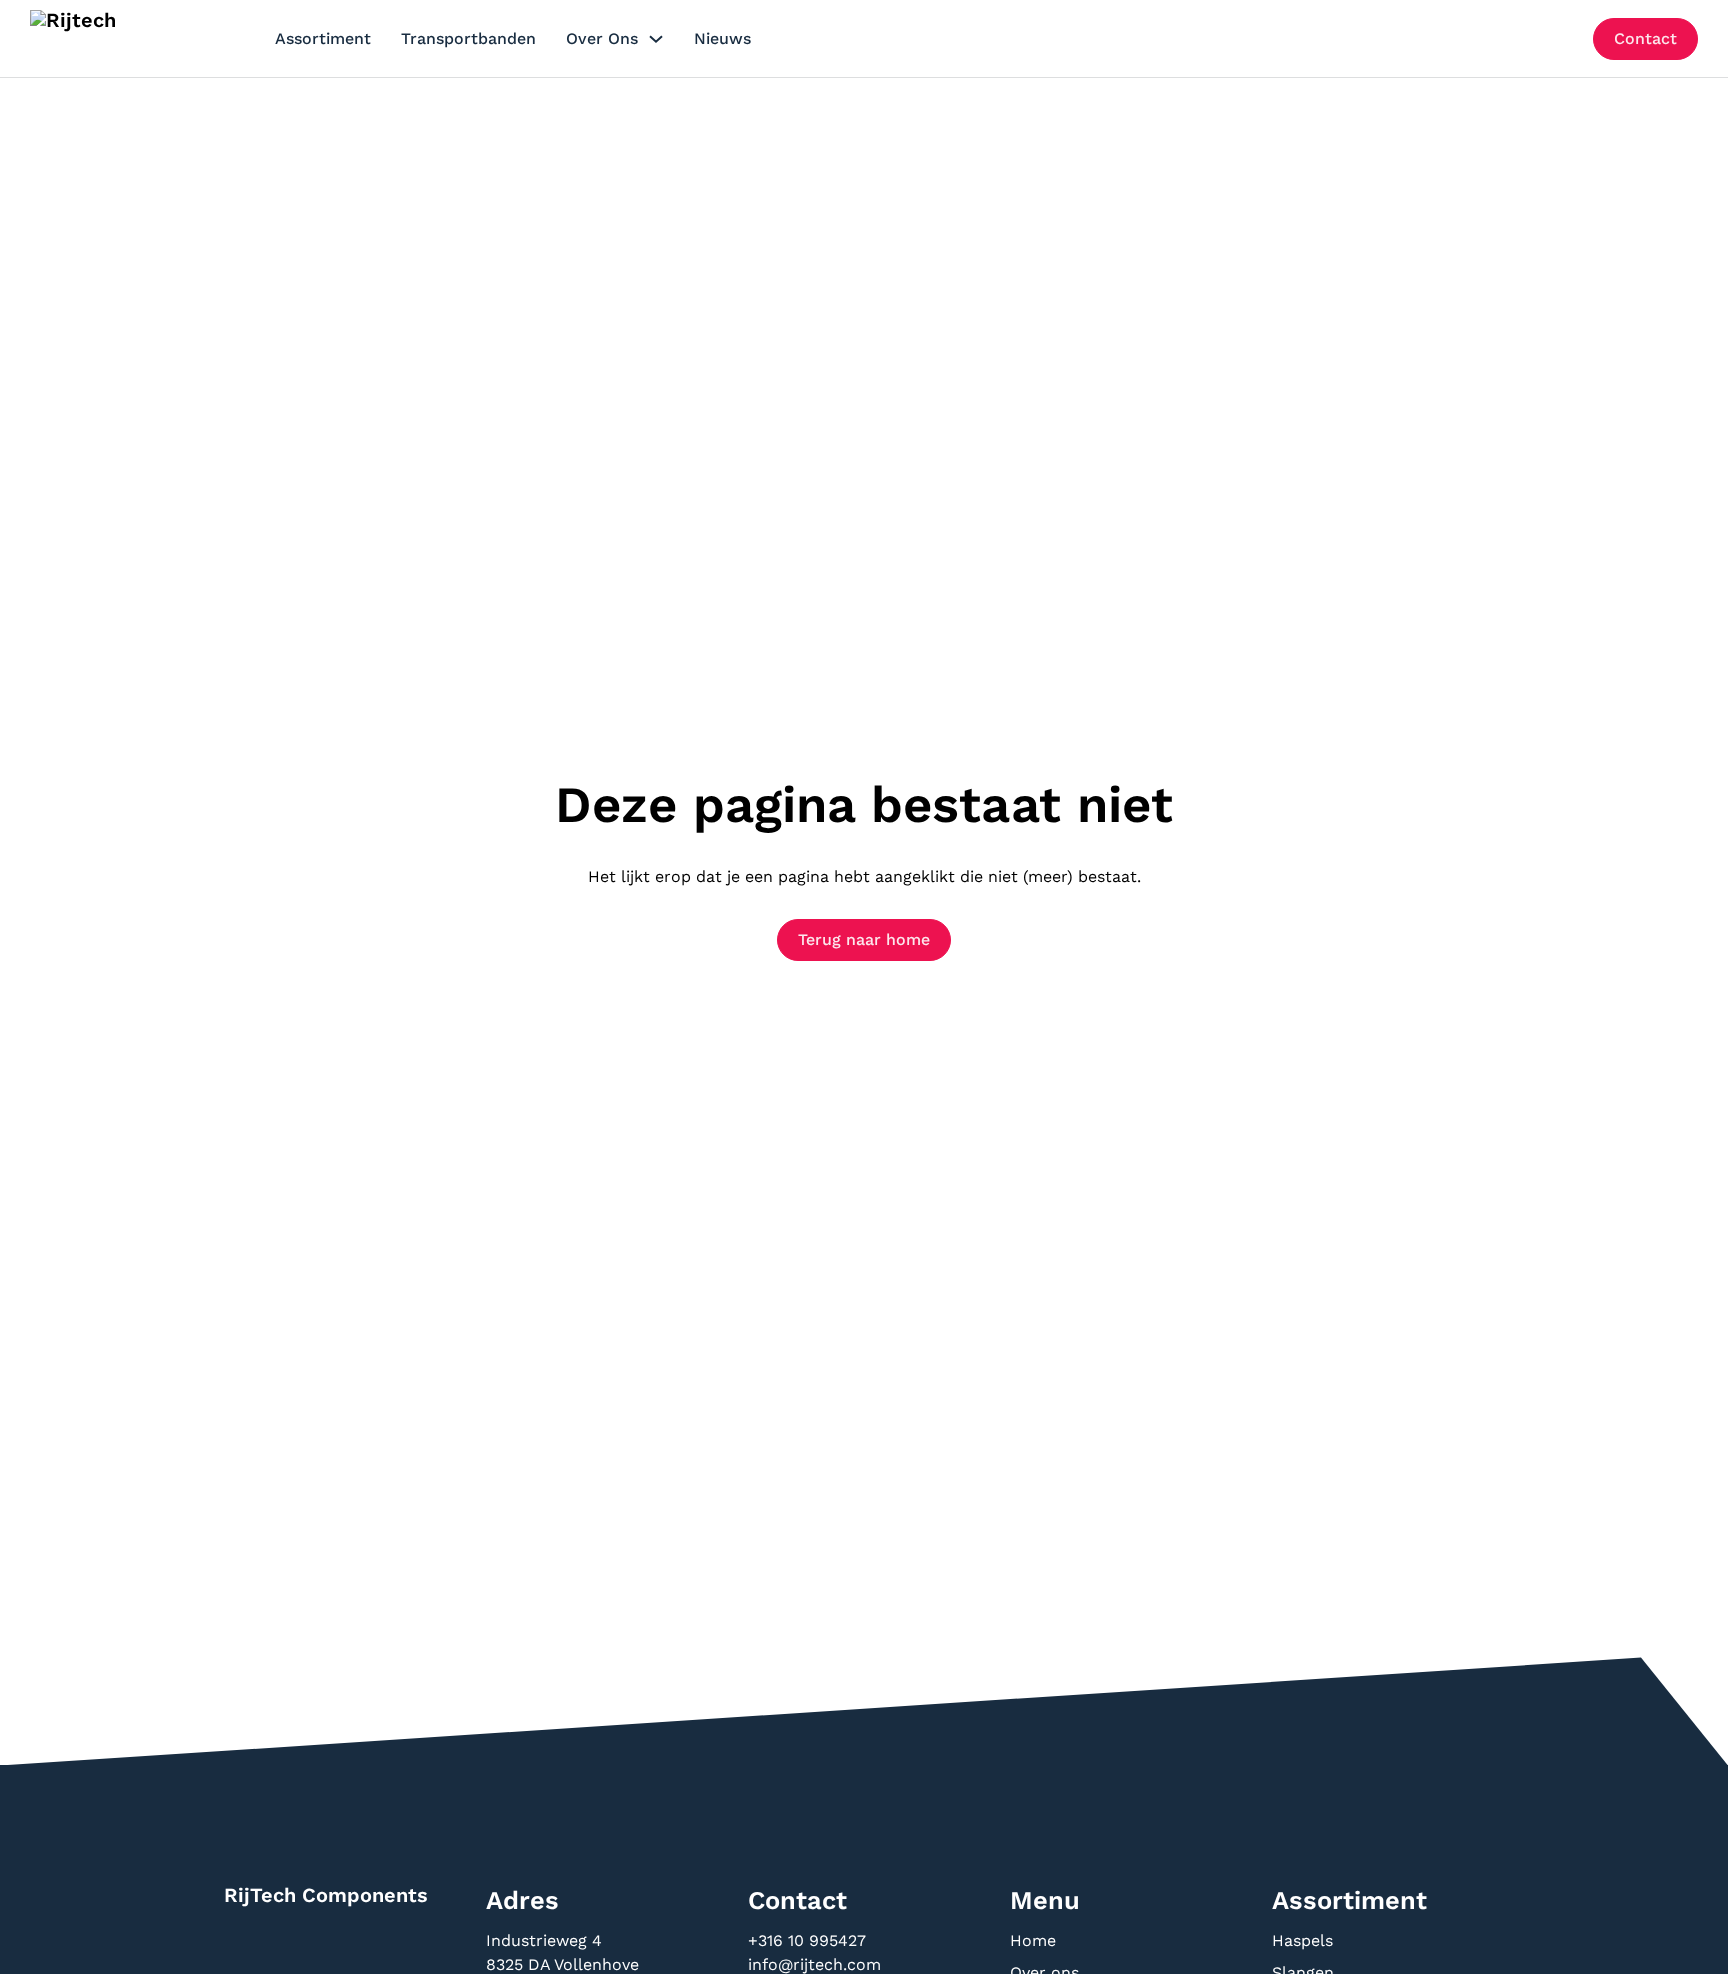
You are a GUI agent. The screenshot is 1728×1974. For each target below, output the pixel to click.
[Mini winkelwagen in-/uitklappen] (1562, 38)
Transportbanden (468, 38)
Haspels (1302, 1940)
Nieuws (722, 38)
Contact (1645, 38)
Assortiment (323, 38)
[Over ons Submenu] (656, 39)
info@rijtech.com (814, 1964)
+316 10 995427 (809, 1940)
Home (1033, 1940)
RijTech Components (326, 1895)
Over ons (602, 38)
